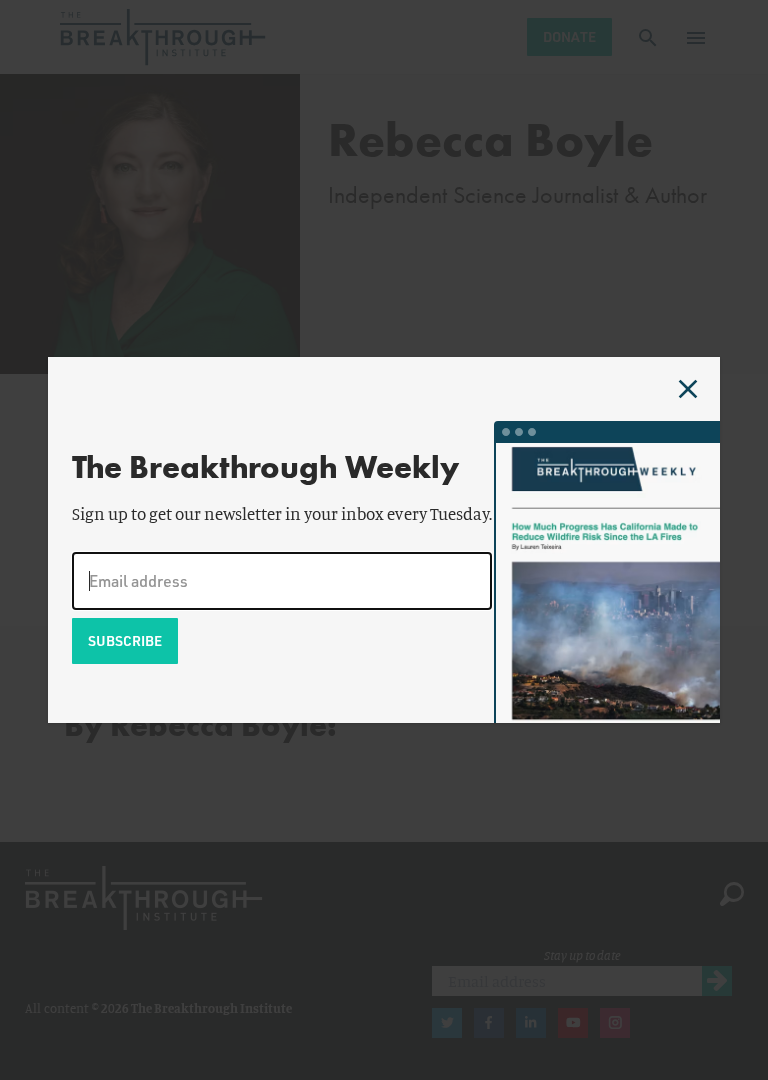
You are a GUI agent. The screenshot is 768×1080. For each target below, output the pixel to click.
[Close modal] (688, 389)
